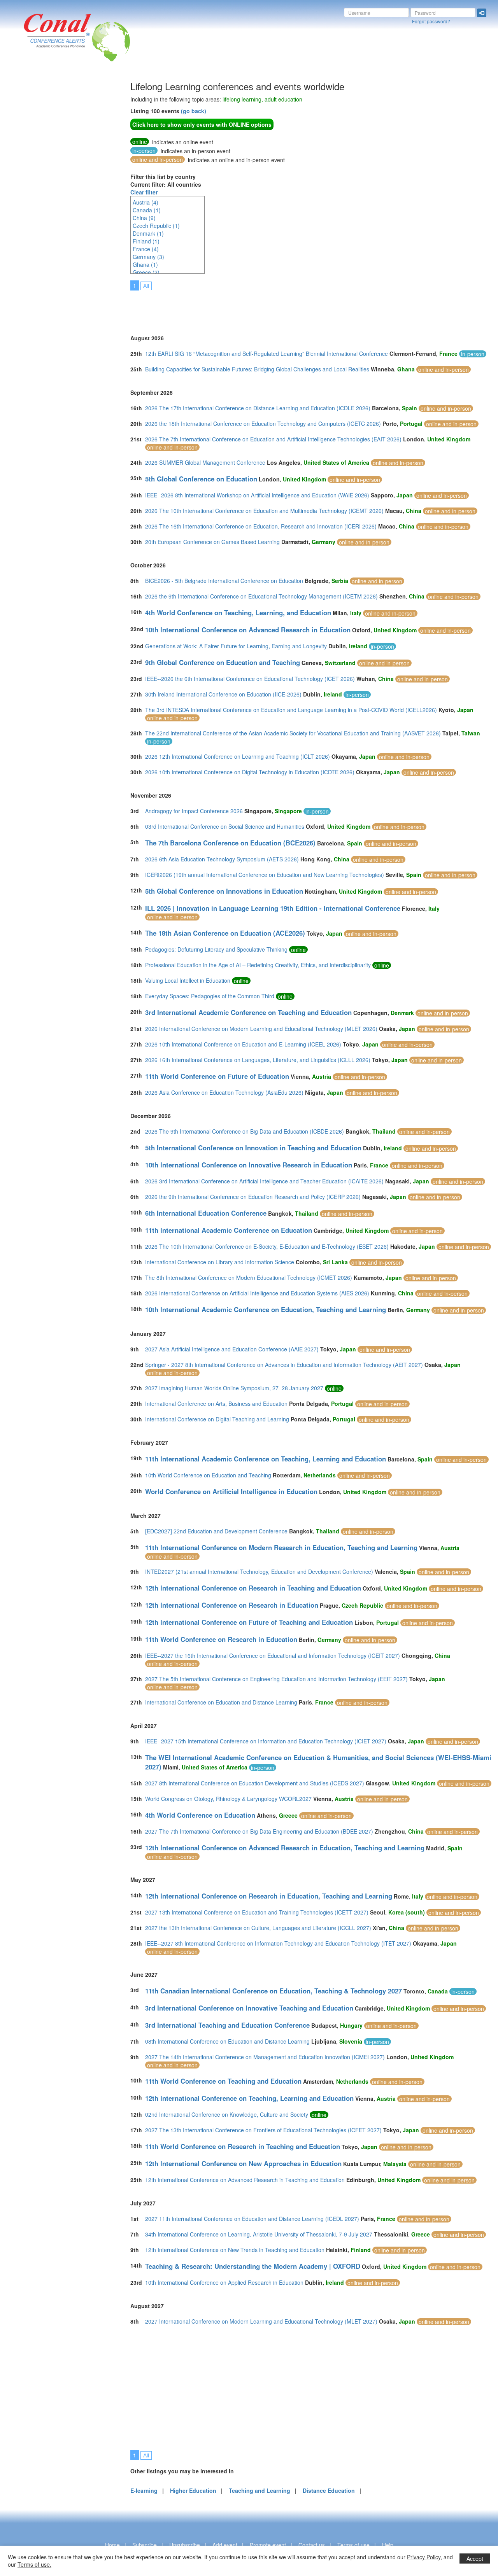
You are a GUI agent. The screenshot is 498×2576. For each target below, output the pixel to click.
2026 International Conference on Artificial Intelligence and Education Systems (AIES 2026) (257, 1293)
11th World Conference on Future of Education (217, 1076)
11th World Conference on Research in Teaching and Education (243, 2146)
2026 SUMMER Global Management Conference (205, 462)
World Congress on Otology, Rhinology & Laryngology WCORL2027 (228, 1799)
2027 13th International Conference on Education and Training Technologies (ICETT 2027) (257, 1912)
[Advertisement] (37, 198)
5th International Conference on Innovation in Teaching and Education (253, 1148)
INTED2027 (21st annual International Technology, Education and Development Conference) (259, 1571)
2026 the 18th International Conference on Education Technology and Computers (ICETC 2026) (263, 423)
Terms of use (353, 2545)
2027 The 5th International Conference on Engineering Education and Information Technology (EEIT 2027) (276, 1679)
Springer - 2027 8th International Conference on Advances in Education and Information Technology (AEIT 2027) (284, 1365)
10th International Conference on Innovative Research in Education (249, 1165)
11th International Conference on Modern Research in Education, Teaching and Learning (281, 1547)
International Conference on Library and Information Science (220, 1262)
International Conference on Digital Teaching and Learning (217, 1419)
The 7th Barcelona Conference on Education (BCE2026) (230, 843)
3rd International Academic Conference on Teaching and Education (248, 1012)
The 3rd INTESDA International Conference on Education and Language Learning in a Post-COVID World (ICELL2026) (291, 710)
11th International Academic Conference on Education (229, 1230)
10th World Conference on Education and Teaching (208, 1475)
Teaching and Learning (260, 2490)
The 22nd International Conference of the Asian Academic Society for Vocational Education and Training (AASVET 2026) (293, 733)
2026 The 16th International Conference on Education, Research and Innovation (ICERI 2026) (261, 526)
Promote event (268, 2545)
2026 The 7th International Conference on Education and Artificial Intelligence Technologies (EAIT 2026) (273, 439)
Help (388, 2545)
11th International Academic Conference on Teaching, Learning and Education (266, 1459)
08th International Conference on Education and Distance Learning (227, 2041)
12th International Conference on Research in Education (232, 1605)
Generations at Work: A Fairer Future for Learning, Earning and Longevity (236, 646)
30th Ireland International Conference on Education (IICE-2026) (223, 694)
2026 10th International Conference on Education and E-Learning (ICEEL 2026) (243, 1044)
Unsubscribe (185, 2545)
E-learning (144, 2490)
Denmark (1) (148, 233)
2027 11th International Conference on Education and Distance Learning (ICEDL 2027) (252, 2219)
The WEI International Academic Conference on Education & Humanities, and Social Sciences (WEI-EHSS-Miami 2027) (318, 1762)
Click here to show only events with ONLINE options (202, 124)
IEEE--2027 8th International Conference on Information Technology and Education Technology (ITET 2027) (278, 1943)
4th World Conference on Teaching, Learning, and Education (238, 612)
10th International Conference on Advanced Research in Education (248, 630)
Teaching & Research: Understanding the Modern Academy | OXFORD (253, 2266)
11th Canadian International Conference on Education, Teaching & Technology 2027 (274, 1991)
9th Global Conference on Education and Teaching (223, 662)
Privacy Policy (424, 2557)
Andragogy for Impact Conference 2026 (194, 811)
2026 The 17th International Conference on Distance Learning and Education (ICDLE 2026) (258, 408)
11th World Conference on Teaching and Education (223, 2081)
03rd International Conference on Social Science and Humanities (225, 826)
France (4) (146, 249)
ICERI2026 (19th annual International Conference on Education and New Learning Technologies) (265, 875)
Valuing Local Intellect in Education (188, 980)
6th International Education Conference (206, 1213)
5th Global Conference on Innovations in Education (224, 891)
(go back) (194, 111)
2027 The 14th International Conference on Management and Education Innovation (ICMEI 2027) (265, 2057)
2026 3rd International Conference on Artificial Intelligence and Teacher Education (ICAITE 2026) (264, 1181)
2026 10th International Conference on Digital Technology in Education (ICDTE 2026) (250, 772)
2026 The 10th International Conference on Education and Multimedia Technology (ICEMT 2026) (264, 511)
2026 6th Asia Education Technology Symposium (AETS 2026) (222, 859)
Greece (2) (146, 272)
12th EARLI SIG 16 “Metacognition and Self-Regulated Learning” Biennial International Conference (267, 353)
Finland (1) (146, 241)
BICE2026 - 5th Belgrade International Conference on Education (224, 581)
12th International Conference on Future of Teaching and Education (249, 1622)
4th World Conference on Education (200, 1815)
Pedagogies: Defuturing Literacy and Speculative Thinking (216, 949)
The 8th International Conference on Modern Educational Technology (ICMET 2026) (249, 1277)
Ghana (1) (145, 264)
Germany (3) (148, 257)
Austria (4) (146, 202)
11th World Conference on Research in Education (221, 1639)
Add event (225, 2545)
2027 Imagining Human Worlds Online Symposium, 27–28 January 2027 (234, 1388)
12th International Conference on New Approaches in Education (243, 2163)
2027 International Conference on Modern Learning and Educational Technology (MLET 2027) (261, 2321)
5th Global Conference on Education (201, 479)
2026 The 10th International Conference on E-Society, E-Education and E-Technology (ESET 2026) (267, 1246)
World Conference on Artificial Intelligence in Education (231, 1491)
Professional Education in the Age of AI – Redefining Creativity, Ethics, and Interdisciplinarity (258, 965)
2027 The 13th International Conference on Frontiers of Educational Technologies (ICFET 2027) (263, 2130)
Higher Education (193, 2490)
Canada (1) (147, 210)
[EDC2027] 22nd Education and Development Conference (216, 1531)
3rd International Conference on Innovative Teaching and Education (249, 2008)
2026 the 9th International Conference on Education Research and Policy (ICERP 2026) (253, 1197)
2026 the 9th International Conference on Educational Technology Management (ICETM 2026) (261, 596)
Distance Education (329, 2490)
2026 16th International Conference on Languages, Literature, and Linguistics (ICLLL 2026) (258, 1060)
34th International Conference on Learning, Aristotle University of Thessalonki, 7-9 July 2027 (259, 2234)
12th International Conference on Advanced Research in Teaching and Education (245, 2180)
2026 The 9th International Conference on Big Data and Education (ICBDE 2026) (245, 1131)
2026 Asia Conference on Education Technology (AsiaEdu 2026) (224, 1092)
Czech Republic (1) (156, 226)
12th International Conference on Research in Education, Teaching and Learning (269, 1896)
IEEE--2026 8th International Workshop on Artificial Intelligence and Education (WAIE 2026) (257, 495)
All (146, 286)
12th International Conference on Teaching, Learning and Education (249, 2098)
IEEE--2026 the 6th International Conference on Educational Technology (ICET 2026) (250, 679)
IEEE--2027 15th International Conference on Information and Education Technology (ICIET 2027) (266, 1741)
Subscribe (145, 2545)
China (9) (144, 218)
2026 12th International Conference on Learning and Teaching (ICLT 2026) (238, 756)
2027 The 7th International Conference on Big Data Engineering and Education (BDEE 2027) (259, 1831)
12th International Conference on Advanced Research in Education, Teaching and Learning (285, 1848)
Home (112, 2545)
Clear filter (144, 192)
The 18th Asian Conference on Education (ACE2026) (225, 933)
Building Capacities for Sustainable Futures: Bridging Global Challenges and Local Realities (257, 369)
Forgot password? (431, 21)
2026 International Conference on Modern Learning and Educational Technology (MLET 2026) (261, 1029)
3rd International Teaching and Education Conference (227, 2025)
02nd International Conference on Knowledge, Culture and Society (227, 2114)
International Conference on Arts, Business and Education (216, 1403)
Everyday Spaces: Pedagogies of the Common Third (210, 996)
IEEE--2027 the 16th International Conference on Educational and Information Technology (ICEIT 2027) (273, 1655)
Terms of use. (34, 2564)
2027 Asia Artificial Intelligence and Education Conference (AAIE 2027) (232, 1349)
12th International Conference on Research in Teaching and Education (253, 1588)
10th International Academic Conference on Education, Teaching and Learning (266, 1309)
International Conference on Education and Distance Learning (221, 1702)
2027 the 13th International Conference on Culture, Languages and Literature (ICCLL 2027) (258, 1928)
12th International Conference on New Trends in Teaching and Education (235, 2250)
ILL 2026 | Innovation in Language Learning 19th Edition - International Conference (273, 908)
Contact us (312, 2545)
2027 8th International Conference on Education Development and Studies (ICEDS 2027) (255, 1783)
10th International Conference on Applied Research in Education (224, 2282)
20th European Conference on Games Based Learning (212, 542)
